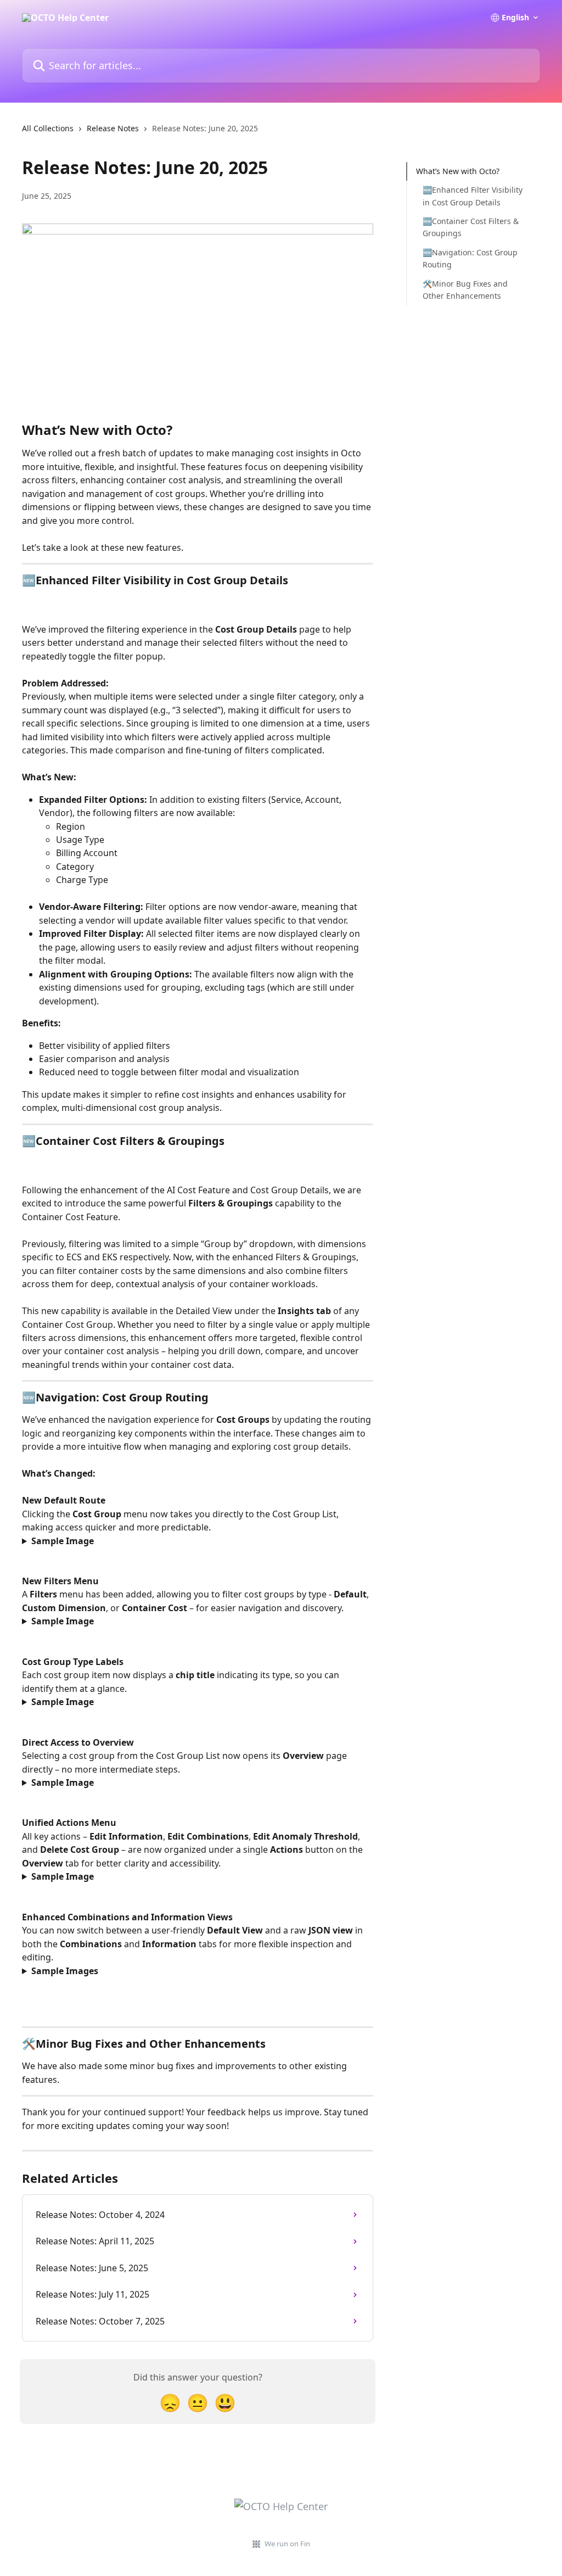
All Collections (48, 128)
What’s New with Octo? (458, 171)
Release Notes (113, 128)
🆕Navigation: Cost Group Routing (470, 258)
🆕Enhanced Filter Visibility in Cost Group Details (473, 196)
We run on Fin (287, 2544)
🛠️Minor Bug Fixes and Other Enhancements (465, 290)
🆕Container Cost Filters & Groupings (471, 227)
